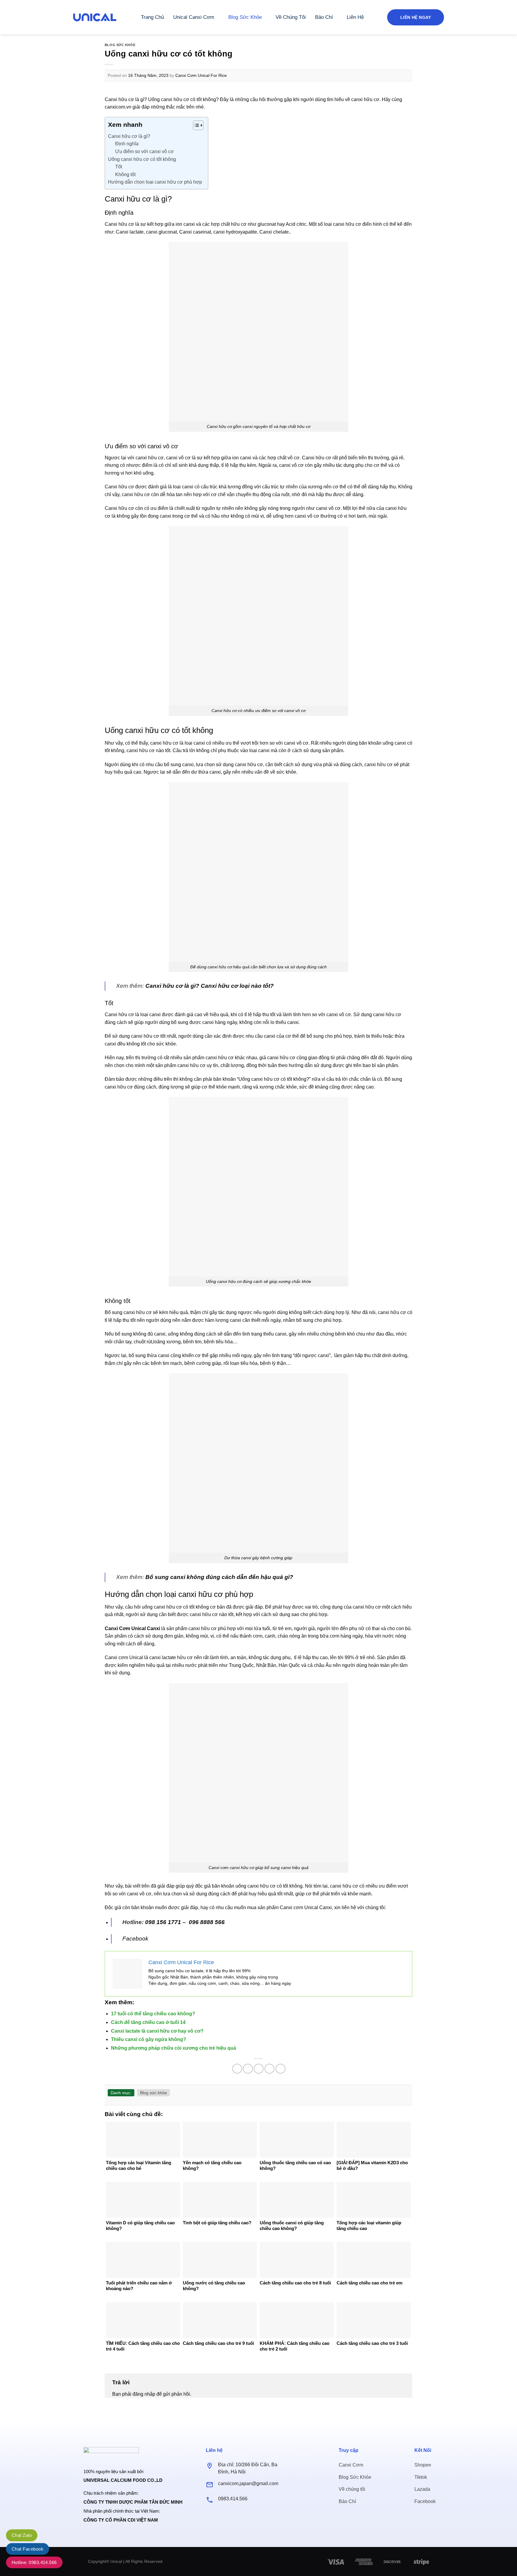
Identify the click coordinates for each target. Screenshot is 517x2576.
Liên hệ (355, 17)
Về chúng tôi (352, 2489)
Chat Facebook (28, 2549)
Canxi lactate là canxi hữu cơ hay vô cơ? (157, 2031)
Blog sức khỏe (245, 17)
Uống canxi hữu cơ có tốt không (142, 159)
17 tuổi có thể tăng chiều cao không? (153, 2014)
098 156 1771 (163, 1922)
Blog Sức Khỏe (355, 2477)
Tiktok (421, 2477)
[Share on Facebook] (237, 2069)
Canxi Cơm (351, 2465)
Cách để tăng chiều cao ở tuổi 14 (148, 2022)
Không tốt (125, 174)
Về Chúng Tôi (291, 17)
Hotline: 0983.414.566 (34, 2562)
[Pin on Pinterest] (269, 2069)
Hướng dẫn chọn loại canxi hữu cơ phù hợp (155, 182)
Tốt (119, 167)
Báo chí (324, 17)
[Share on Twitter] (248, 2069)
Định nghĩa (127, 144)
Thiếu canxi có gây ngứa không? (149, 2039)
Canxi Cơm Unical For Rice (201, 75)
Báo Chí (347, 2501)
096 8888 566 (207, 1922)
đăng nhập (144, 2394)
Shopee (423, 2465)
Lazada (422, 2489)
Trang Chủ (152, 17)
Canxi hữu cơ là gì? (129, 136)
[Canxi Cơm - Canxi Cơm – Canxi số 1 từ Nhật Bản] (95, 17)
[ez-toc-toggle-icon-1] (195, 126)
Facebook (135, 1939)
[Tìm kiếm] (375, 17)
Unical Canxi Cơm (194, 17)
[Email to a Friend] (259, 2069)
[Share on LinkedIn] (280, 2069)
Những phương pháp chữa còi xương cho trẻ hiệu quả (174, 2048)
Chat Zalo (22, 2535)
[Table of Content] (198, 125)
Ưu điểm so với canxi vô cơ (145, 151)
